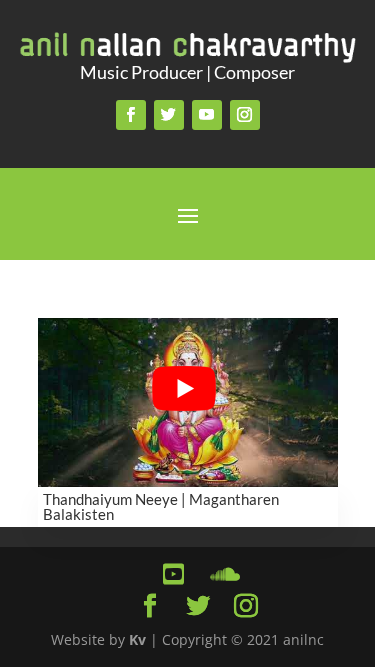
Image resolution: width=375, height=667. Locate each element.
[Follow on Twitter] (169, 115)
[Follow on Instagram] (245, 115)
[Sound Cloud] (222, 574)
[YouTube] (174, 574)
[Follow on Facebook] (131, 115)
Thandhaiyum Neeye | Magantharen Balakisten (161, 506)
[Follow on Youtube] (207, 115)
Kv (137, 639)
